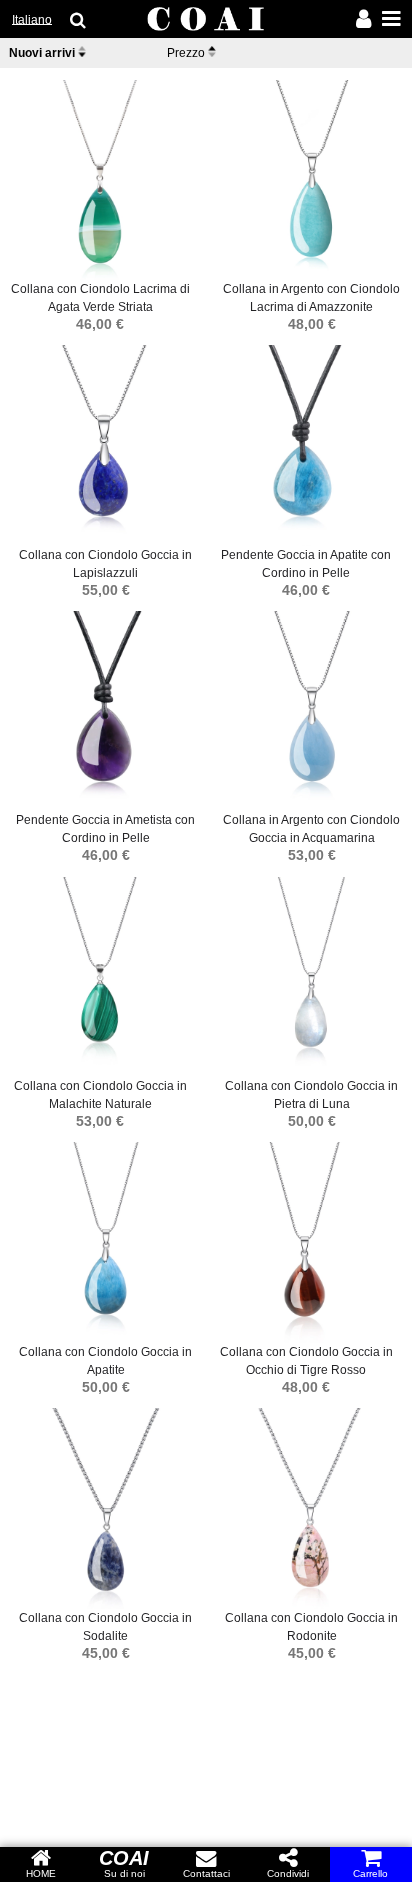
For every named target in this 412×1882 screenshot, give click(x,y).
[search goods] (79, 20)
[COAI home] (206, 20)
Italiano (32, 20)
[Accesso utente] (363, 20)
